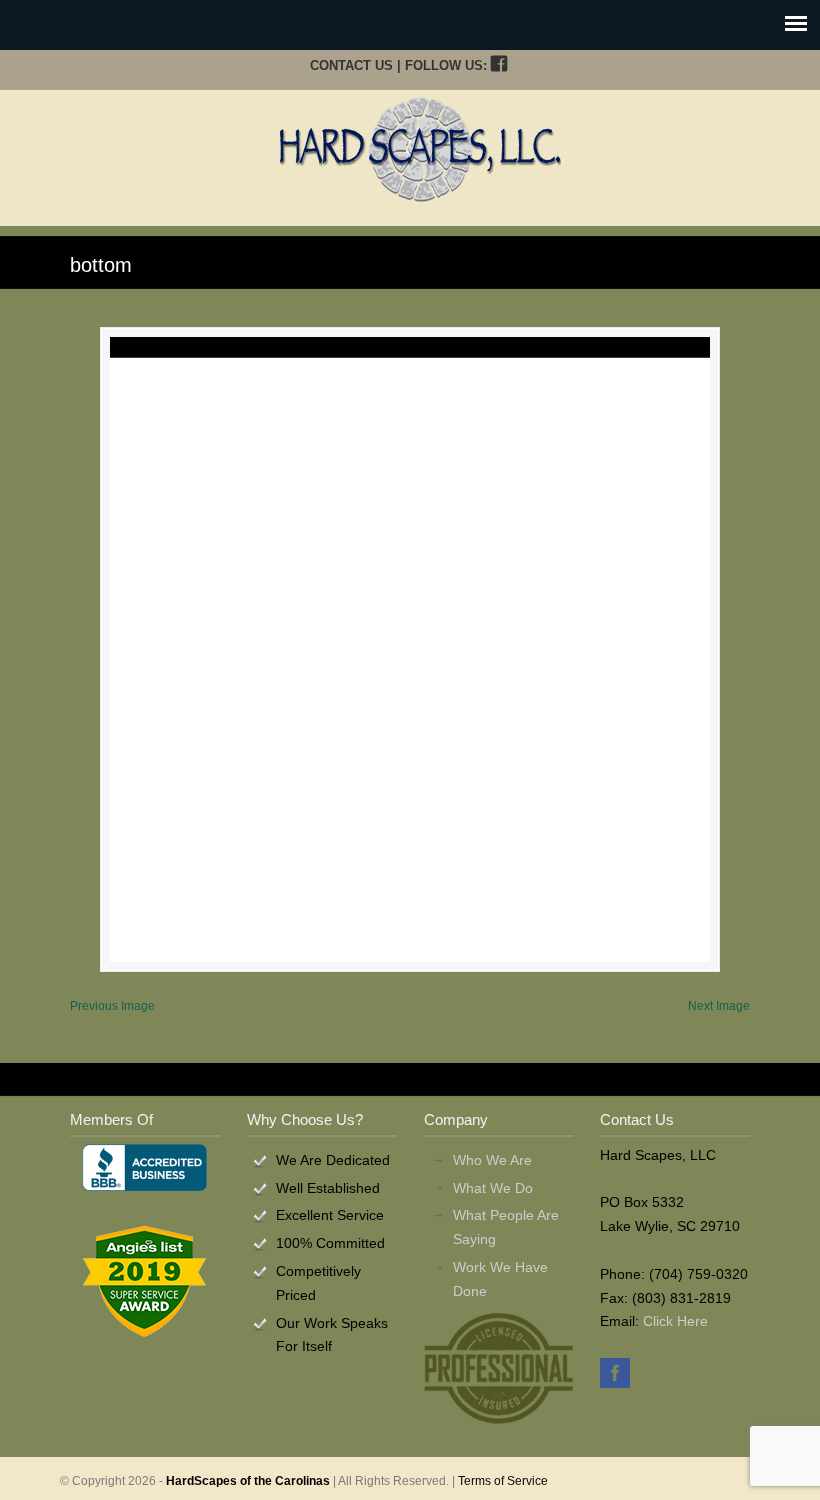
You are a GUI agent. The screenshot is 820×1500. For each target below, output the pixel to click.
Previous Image (112, 1006)
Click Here (675, 1321)
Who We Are (492, 1160)
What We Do (493, 1188)
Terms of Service (503, 1481)
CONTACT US (351, 65)
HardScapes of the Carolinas (248, 1481)
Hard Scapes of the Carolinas (420, 149)
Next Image (719, 1006)
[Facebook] (498, 65)
